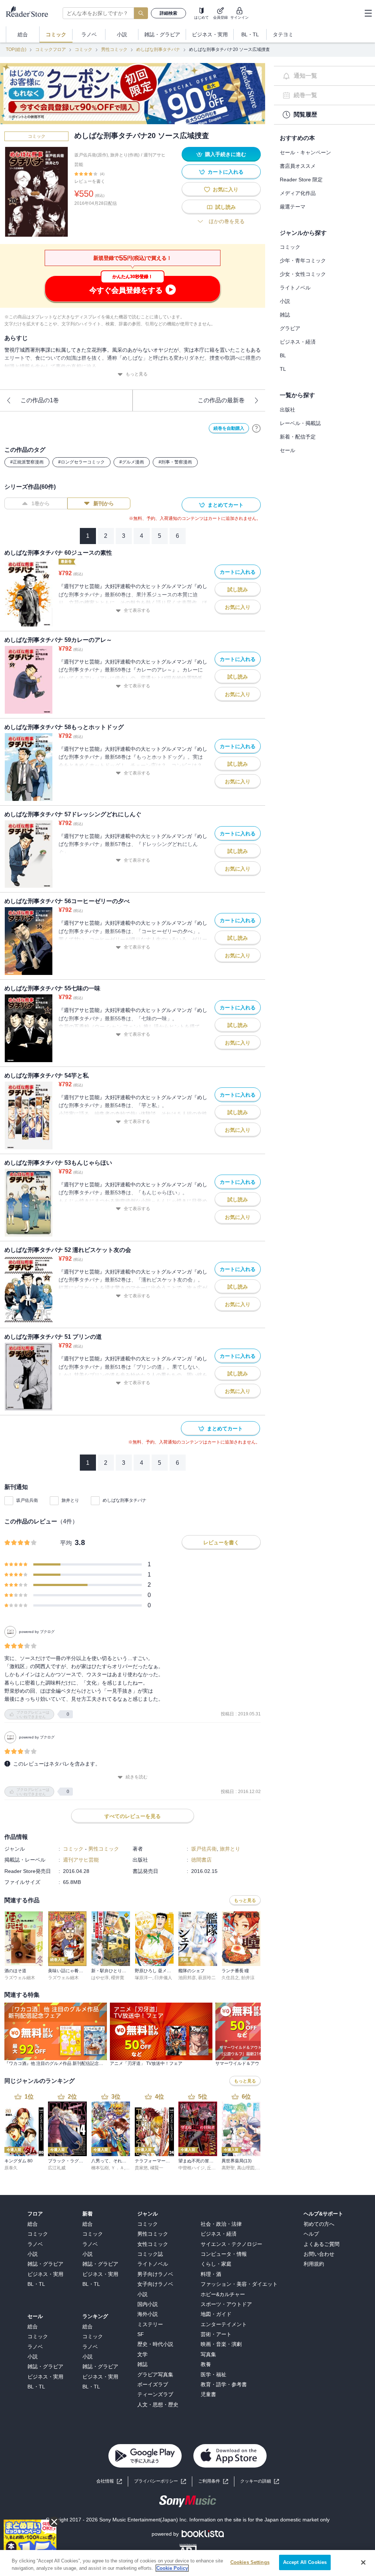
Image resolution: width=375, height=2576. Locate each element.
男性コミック (114, 49)
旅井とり (70, 1500)
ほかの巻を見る (227, 221)
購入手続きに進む (226, 154)
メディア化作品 (298, 193)
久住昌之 (230, 1978)
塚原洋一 (144, 1978)
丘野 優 (214, 2168)
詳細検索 (168, 13)
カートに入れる (226, 172)
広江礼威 (57, 2168)
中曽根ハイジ (192, 2168)
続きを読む (137, 1777)
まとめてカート (226, 505)
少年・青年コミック (303, 260)
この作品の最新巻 (221, 400)
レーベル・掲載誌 (300, 423)
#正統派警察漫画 (27, 462)
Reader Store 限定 (301, 180)
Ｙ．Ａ (118, 2168)
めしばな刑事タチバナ (158, 49)
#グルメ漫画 (132, 462)
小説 (285, 301)
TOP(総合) (16, 49)
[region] (187, 2563)
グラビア (290, 328)
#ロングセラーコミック (81, 462)
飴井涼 (248, 1978)
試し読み (226, 207)
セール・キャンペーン (305, 152)
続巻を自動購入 (229, 428)
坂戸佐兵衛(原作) (91, 155)
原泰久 (11, 2168)
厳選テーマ (293, 207)
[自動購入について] (256, 428)
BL (283, 355)
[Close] (363, 2562)
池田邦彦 (187, 1978)
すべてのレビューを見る (133, 1816)
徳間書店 (201, 1860)
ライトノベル (295, 288)
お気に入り (226, 189)
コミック (83, 49)
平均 (66, 1543)
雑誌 (285, 315)
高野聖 (228, 2168)
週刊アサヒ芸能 (81, 1860)
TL (283, 369)
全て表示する (137, 610)
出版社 (287, 410)
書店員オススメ (298, 166)
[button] (260, 2481)
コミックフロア (51, 49)
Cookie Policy (172, 2568)
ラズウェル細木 (20, 1978)
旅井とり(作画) (125, 155)
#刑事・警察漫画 (175, 462)
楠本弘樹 (100, 2168)
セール (287, 450)
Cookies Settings (250, 2562)
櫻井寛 (118, 1978)
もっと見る (137, 374)
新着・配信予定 (298, 437)
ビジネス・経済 (298, 342)
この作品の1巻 (40, 400)
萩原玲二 (207, 1978)
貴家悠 (141, 2168)
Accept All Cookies (305, 2562)
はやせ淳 (100, 1978)
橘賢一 (157, 2168)
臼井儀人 (163, 1978)
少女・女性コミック (303, 274)
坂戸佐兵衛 (27, 1500)
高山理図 (246, 2168)
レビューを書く (90, 181)
